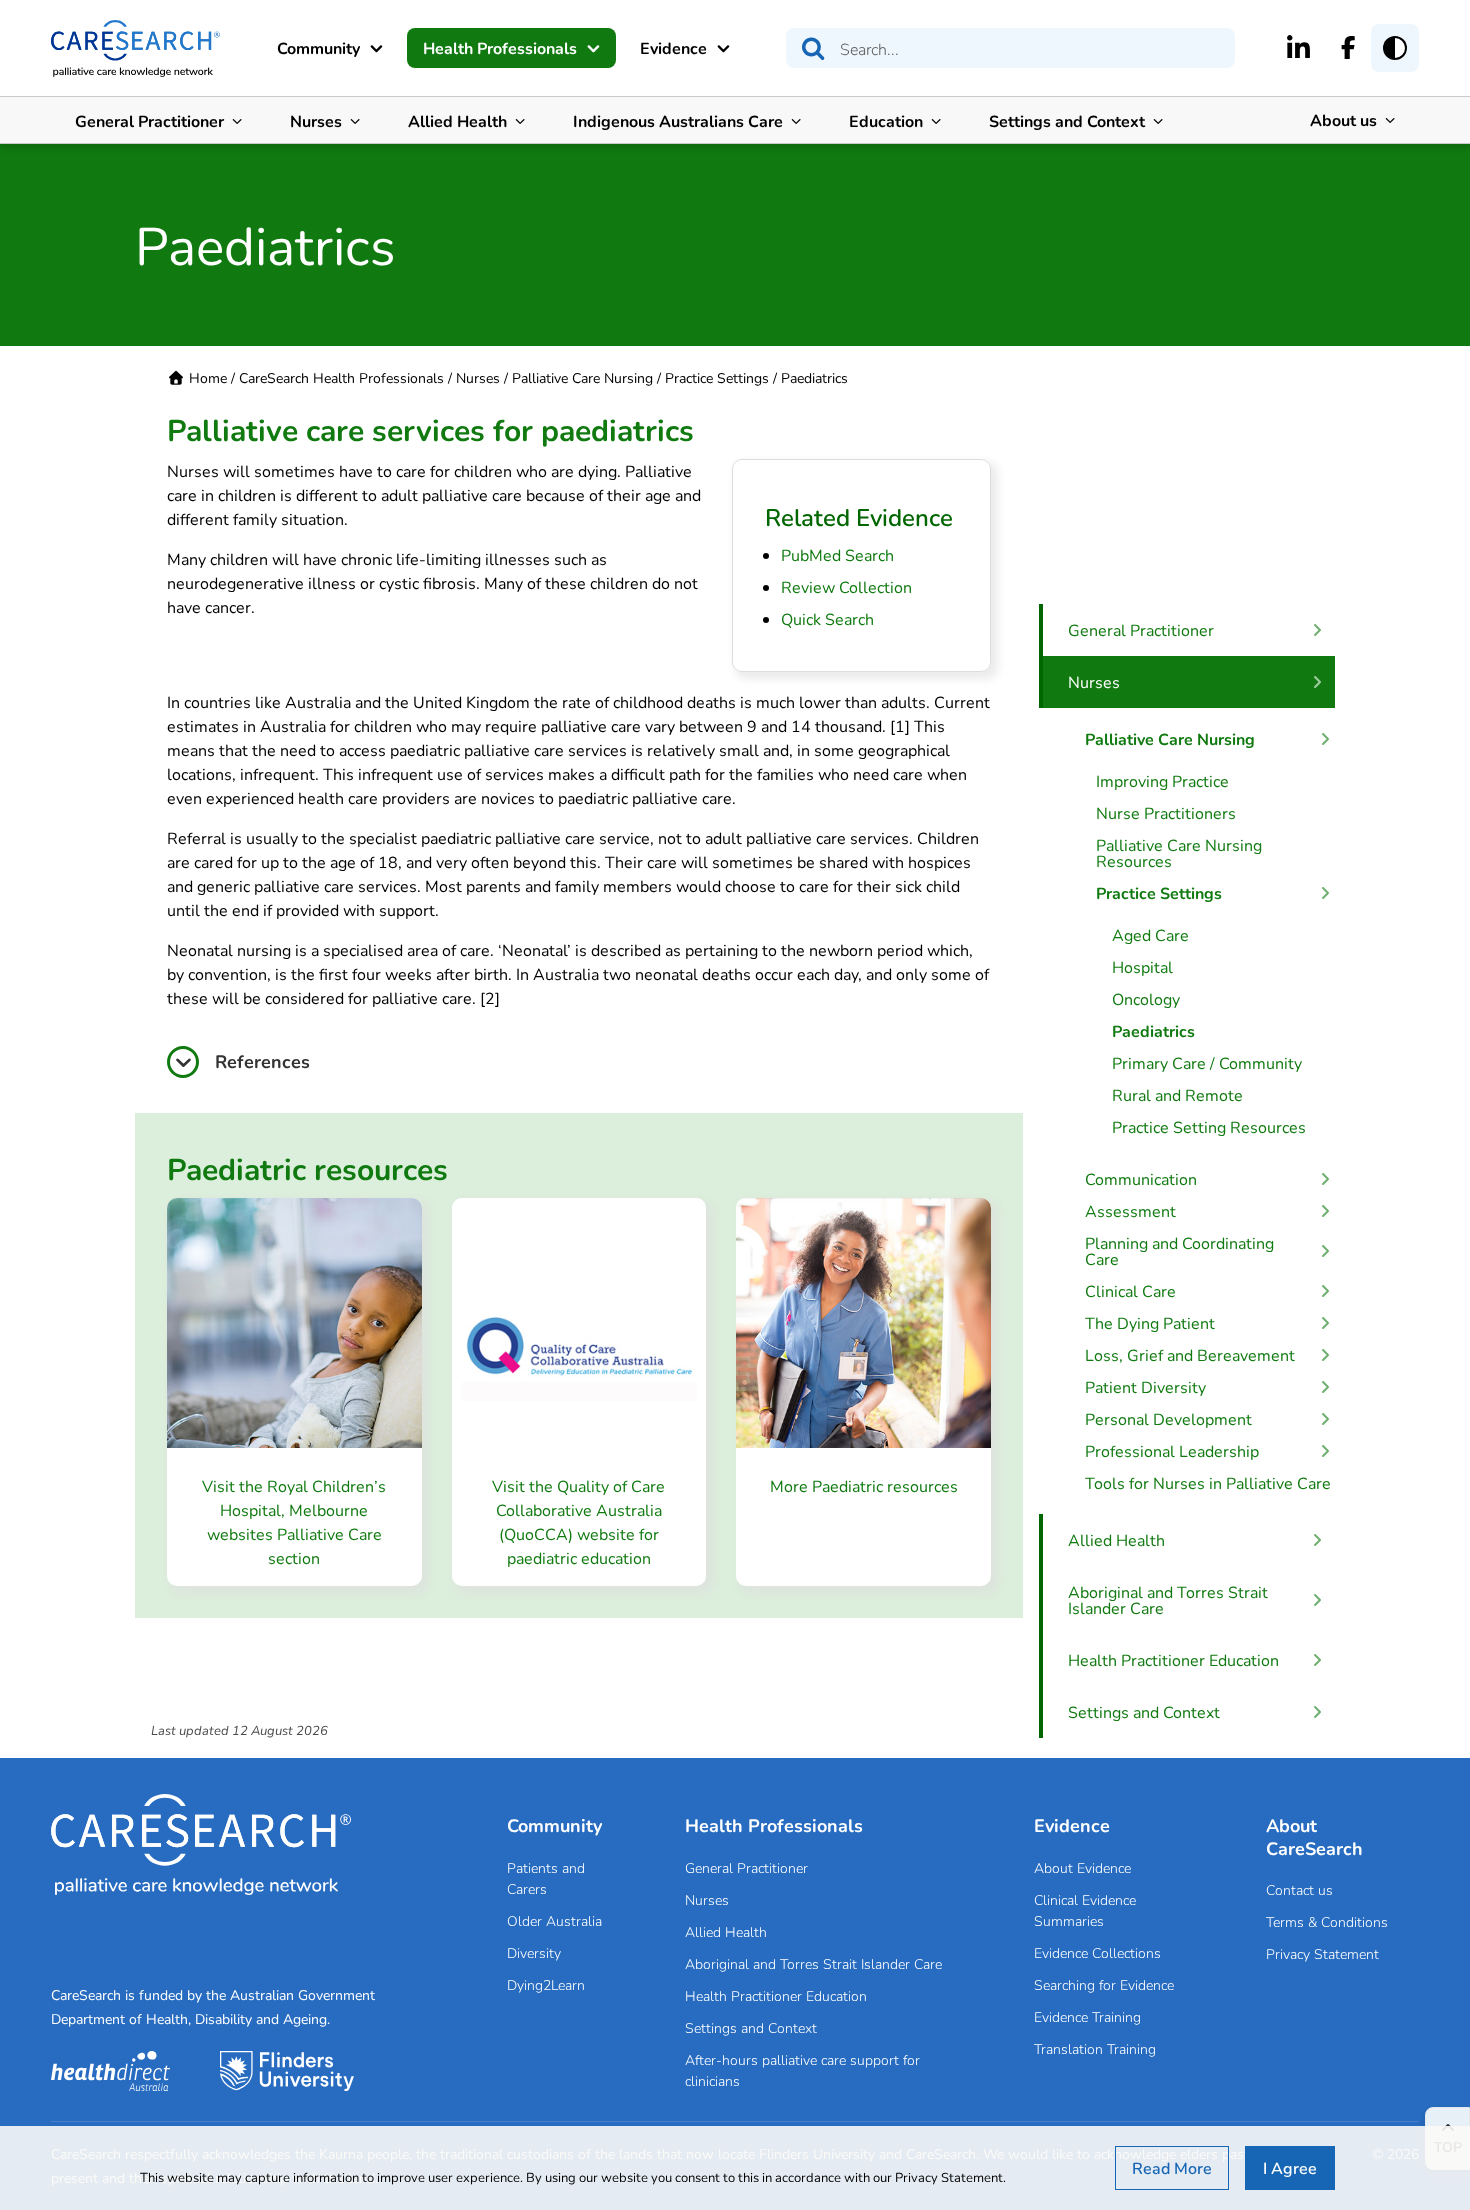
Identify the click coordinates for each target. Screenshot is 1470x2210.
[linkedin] (1298, 47)
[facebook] (1348, 47)
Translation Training (1095, 2048)
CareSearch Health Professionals (341, 377)
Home (208, 377)
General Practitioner (149, 120)
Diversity (534, 1952)
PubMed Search (837, 554)
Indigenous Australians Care (678, 120)
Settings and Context (1067, 120)
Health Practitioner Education (776, 1995)
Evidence (673, 47)
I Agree (1290, 2167)
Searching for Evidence (1104, 1984)
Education (886, 120)
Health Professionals (500, 47)
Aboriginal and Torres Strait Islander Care (813, 1963)
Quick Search (827, 618)
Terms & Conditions (1327, 1921)
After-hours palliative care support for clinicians (802, 2070)
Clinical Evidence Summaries (1085, 1910)
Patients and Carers (546, 1878)
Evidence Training (1087, 2016)
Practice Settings (717, 377)
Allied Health (457, 120)
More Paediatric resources (864, 1485)
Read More (1172, 2167)
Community (318, 47)
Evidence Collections (1097, 1952)
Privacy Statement (1322, 1953)
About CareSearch (1314, 1836)
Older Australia (554, 1920)
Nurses (316, 120)
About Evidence (1082, 1867)
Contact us (1299, 1889)
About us (1343, 119)
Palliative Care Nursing (582, 377)
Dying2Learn (546, 1984)
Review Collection (846, 586)
